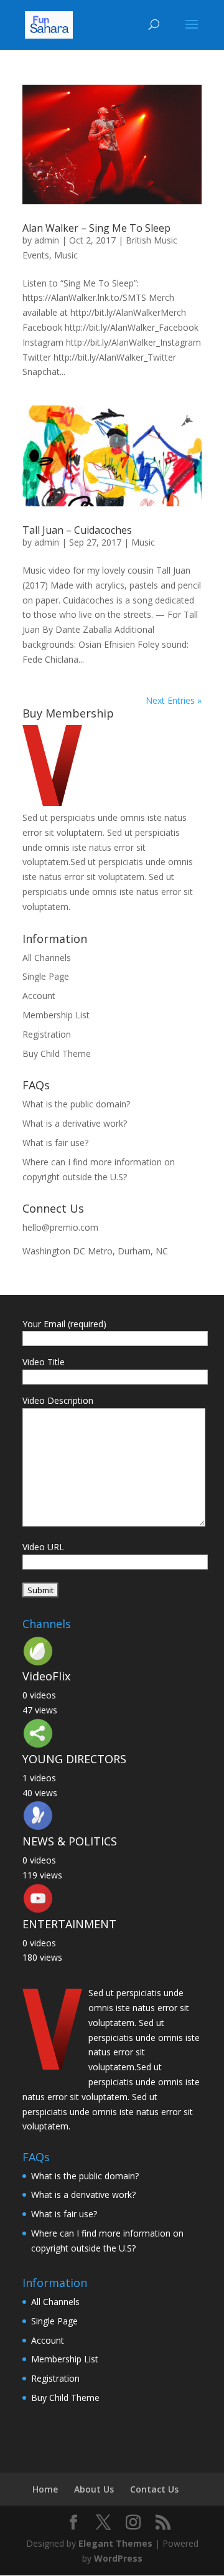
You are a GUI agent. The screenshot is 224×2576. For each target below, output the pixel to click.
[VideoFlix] (38, 1663)
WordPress (118, 2558)
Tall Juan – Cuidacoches (77, 530)
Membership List (56, 1015)
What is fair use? (55, 1143)
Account (39, 996)
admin (47, 240)
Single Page (46, 976)
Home (45, 2489)
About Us (94, 2489)
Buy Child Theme (57, 1054)
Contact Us (154, 2489)
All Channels (47, 958)
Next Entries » (174, 700)
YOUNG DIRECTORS (74, 1759)
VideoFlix (46, 1676)
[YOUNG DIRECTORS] (38, 1745)
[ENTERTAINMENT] (38, 1911)
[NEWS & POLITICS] (38, 1828)
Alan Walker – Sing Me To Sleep (96, 228)
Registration (47, 1034)
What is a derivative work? (75, 1123)
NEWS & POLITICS (70, 1841)
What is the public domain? (76, 1104)
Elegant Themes (115, 2543)
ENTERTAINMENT (69, 1924)
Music (66, 255)
